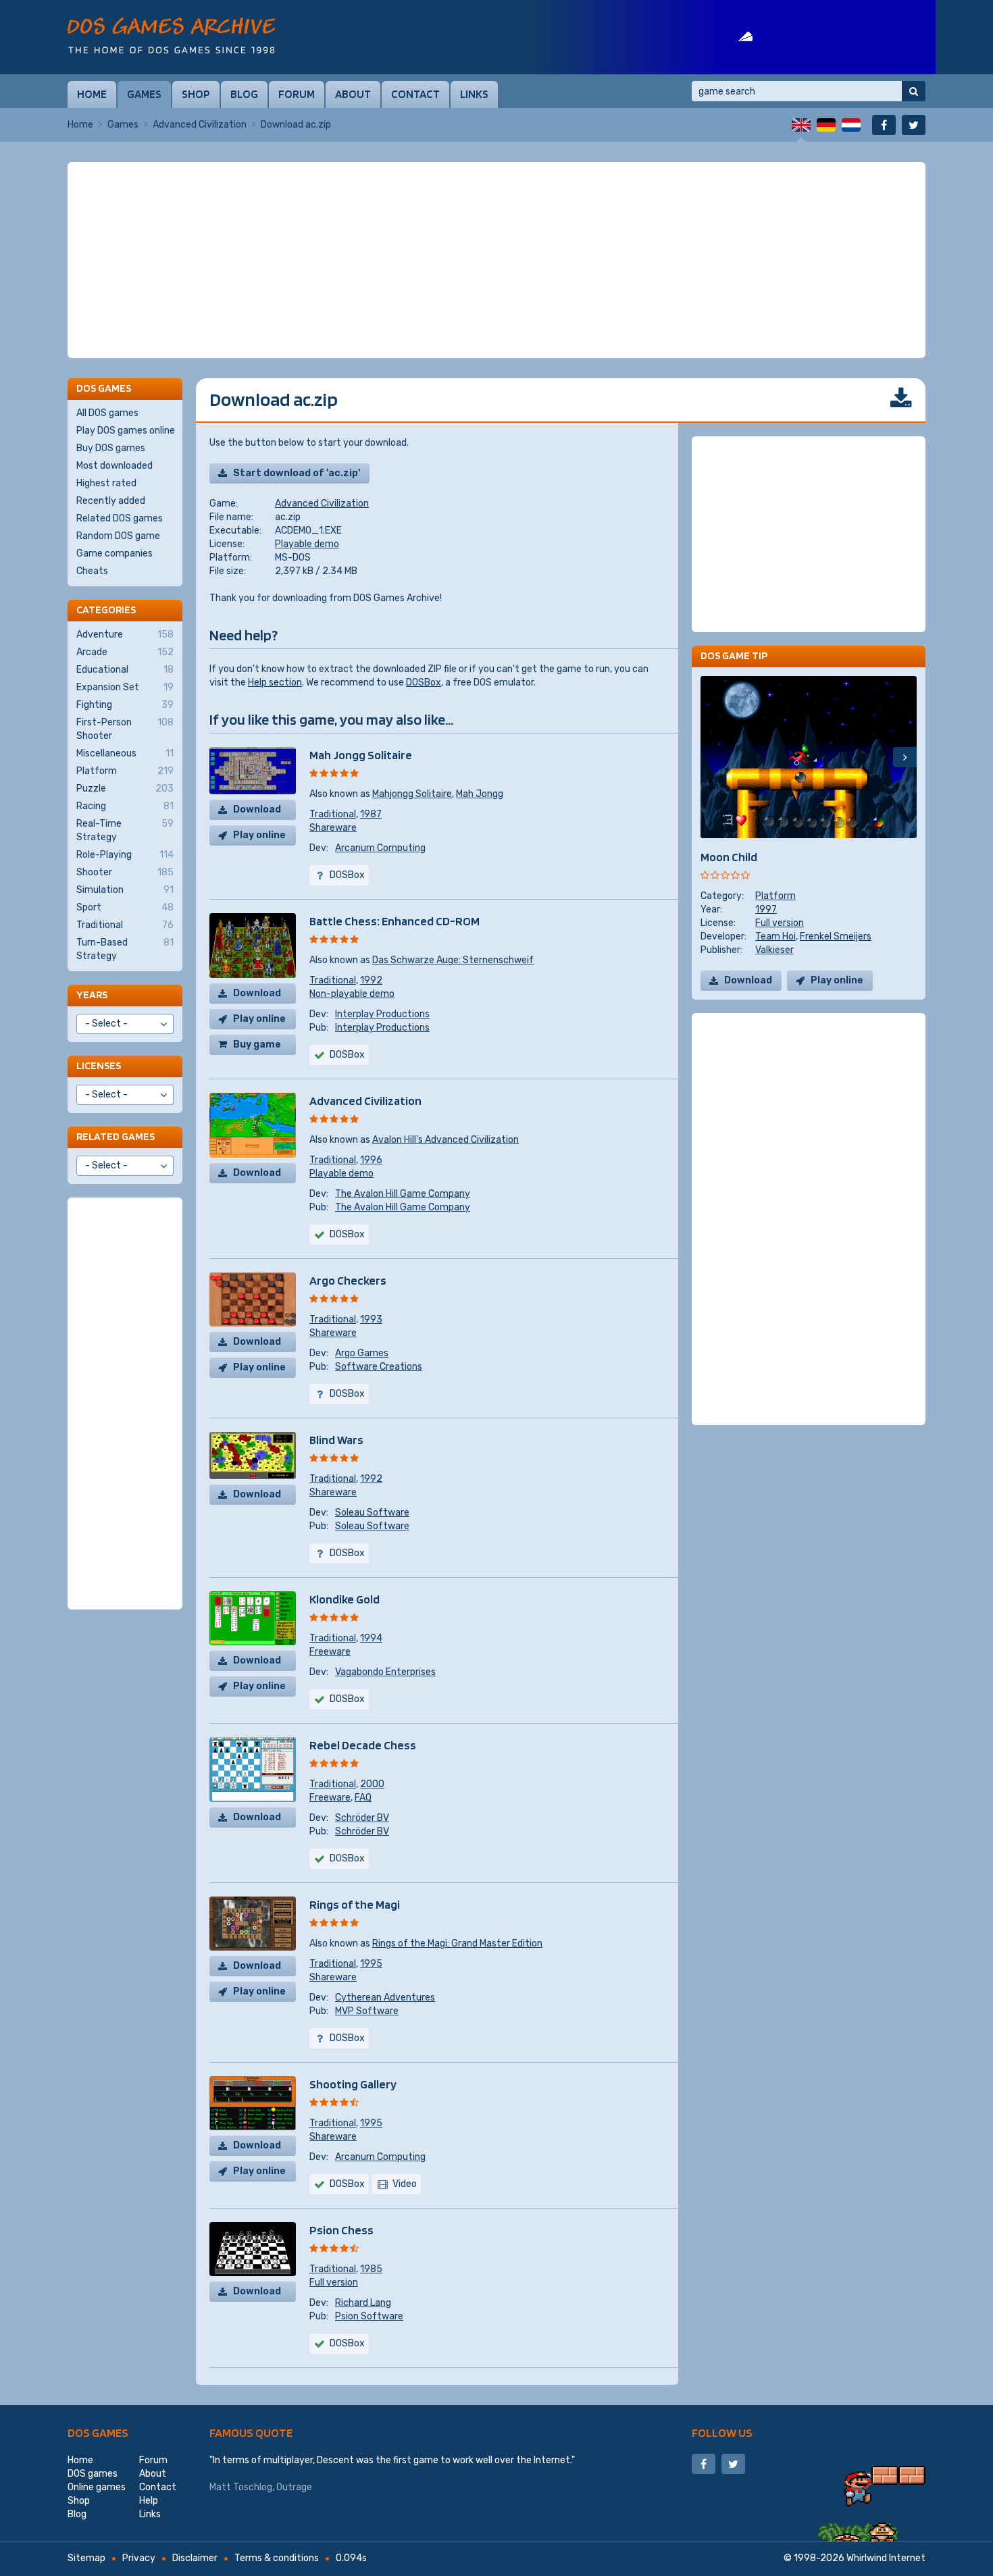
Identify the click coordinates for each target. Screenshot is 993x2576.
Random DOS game (118, 536)
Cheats (92, 571)
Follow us (722, 2432)
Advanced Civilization (200, 125)
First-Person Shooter (125, 729)
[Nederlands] (851, 125)
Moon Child (729, 857)
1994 (371, 1638)
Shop (196, 94)
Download (257, 809)
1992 (371, 980)
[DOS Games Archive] (171, 35)
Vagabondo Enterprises (385, 1672)
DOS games (98, 2432)
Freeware (330, 1652)
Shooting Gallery (353, 2084)
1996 (371, 1160)
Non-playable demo (352, 994)
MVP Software (367, 2011)
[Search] (914, 91)
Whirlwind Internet (886, 2558)
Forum (297, 94)
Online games (97, 2487)
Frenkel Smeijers (836, 936)
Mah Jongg (480, 794)
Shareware (333, 828)
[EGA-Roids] (733, 37)
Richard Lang (363, 2303)
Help (149, 2501)
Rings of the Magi (355, 1904)
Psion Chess (341, 2230)
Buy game (257, 1045)
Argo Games (362, 1353)
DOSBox (424, 682)
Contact (415, 94)
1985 (371, 2269)
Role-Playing (125, 855)
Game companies (114, 553)
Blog (244, 94)
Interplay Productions (382, 1014)
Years (92, 995)
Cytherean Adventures (385, 1998)
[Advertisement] (496, 260)
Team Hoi (775, 936)
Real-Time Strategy (125, 830)
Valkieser (774, 950)
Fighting (125, 705)
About (353, 94)
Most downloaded (114, 466)
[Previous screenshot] (712, 757)
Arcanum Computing (380, 848)
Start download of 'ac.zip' (297, 473)
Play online (259, 835)
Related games (116, 1136)
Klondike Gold (345, 1599)
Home (92, 94)
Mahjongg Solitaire (412, 794)
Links (474, 94)
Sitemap (86, 2558)
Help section (275, 682)
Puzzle (125, 789)
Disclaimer (195, 2558)
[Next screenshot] (905, 757)
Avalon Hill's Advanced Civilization (445, 1140)
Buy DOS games (111, 448)
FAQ (363, 1798)
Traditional (333, 814)
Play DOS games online (126, 431)
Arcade (125, 652)
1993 (371, 1319)
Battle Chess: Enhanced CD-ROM (394, 921)
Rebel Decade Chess (363, 1745)
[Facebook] (884, 125)
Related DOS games (120, 518)
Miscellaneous (125, 753)
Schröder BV (362, 1818)
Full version (334, 2283)
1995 (371, 1964)
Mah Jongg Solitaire (361, 755)
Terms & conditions (277, 2558)
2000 (372, 1784)
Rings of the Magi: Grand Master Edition (457, 1943)
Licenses (99, 1065)
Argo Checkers (348, 1280)
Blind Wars (336, 1440)
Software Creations (379, 1367)
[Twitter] (914, 125)
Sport (125, 907)
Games (144, 94)
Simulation (125, 890)
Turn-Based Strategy (125, 949)
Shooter (125, 872)
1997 (766, 909)
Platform (775, 896)
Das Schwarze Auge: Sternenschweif (453, 960)
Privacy (139, 2558)
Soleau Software (372, 1513)
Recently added (111, 501)
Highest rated (106, 483)
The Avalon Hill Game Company (403, 1194)
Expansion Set (125, 687)
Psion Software (369, 2316)
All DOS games (107, 413)
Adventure (125, 635)
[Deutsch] (826, 125)
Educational (125, 670)
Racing (125, 806)
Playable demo (307, 544)
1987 (371, 814)
